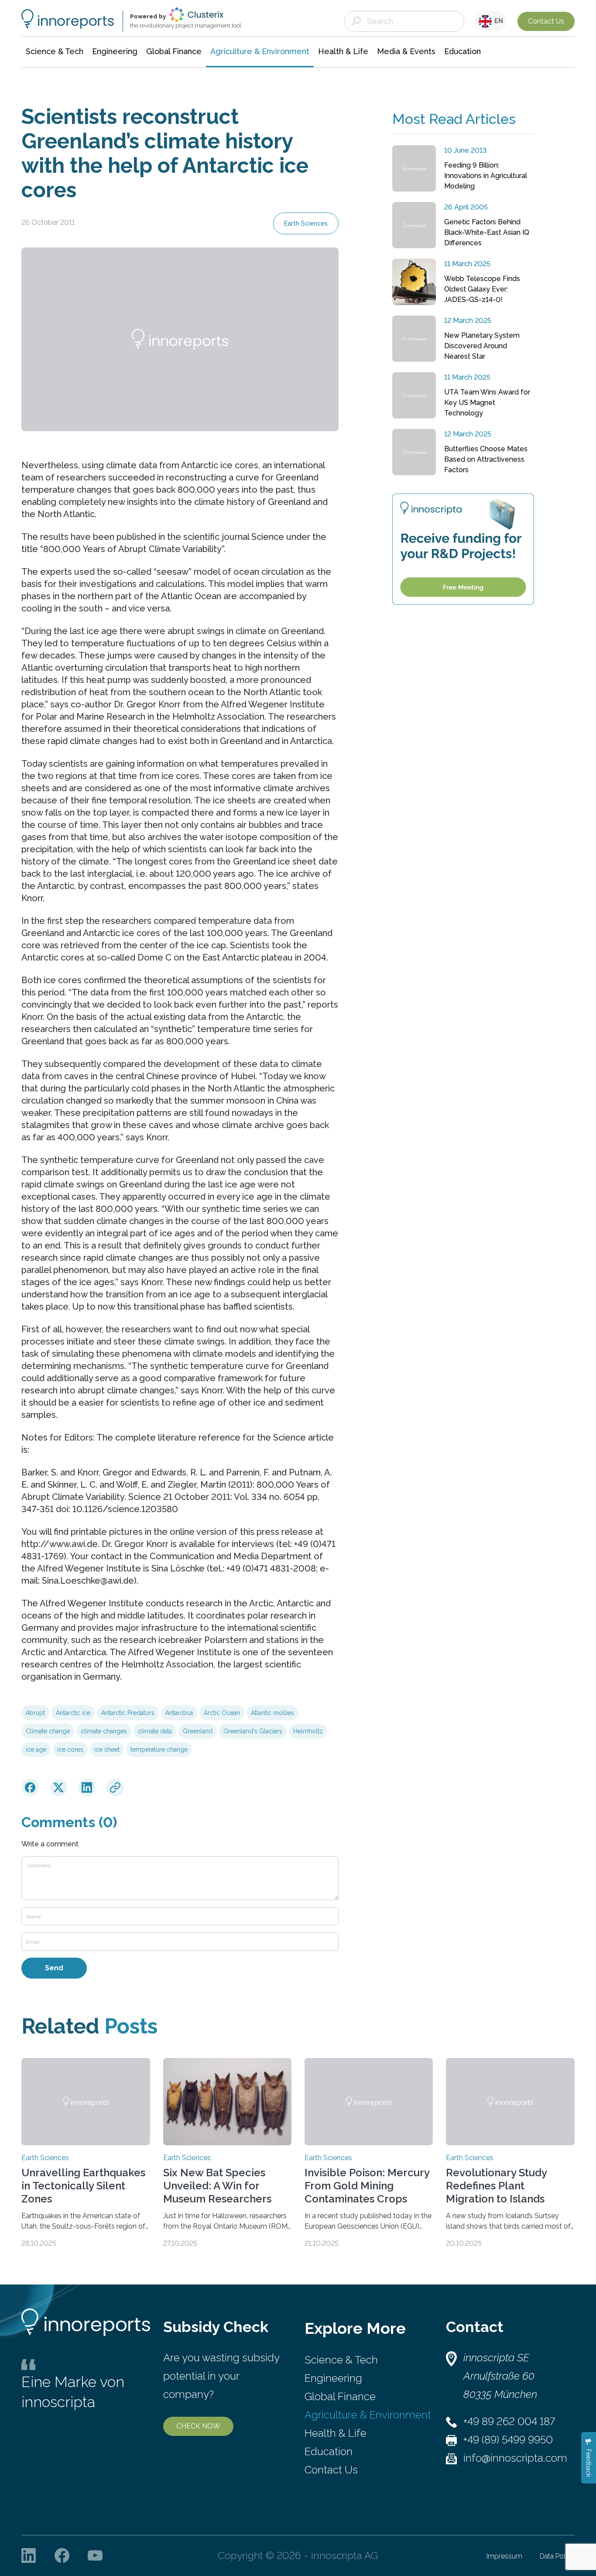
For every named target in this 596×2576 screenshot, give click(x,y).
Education (329, 2451)
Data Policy (557, 2556)
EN (497, 21)
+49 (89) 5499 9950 (508, 2440)
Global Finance (340, 2396)
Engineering (333, 2378)
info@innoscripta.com (515, 2458)
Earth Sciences (306, 223)
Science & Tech (341, 2360)
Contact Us (546, 21)
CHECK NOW (198, 2426)
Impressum (504, 2556)
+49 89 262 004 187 (509, 2421)
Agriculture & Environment (368, 2415)
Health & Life (336, 2433)
